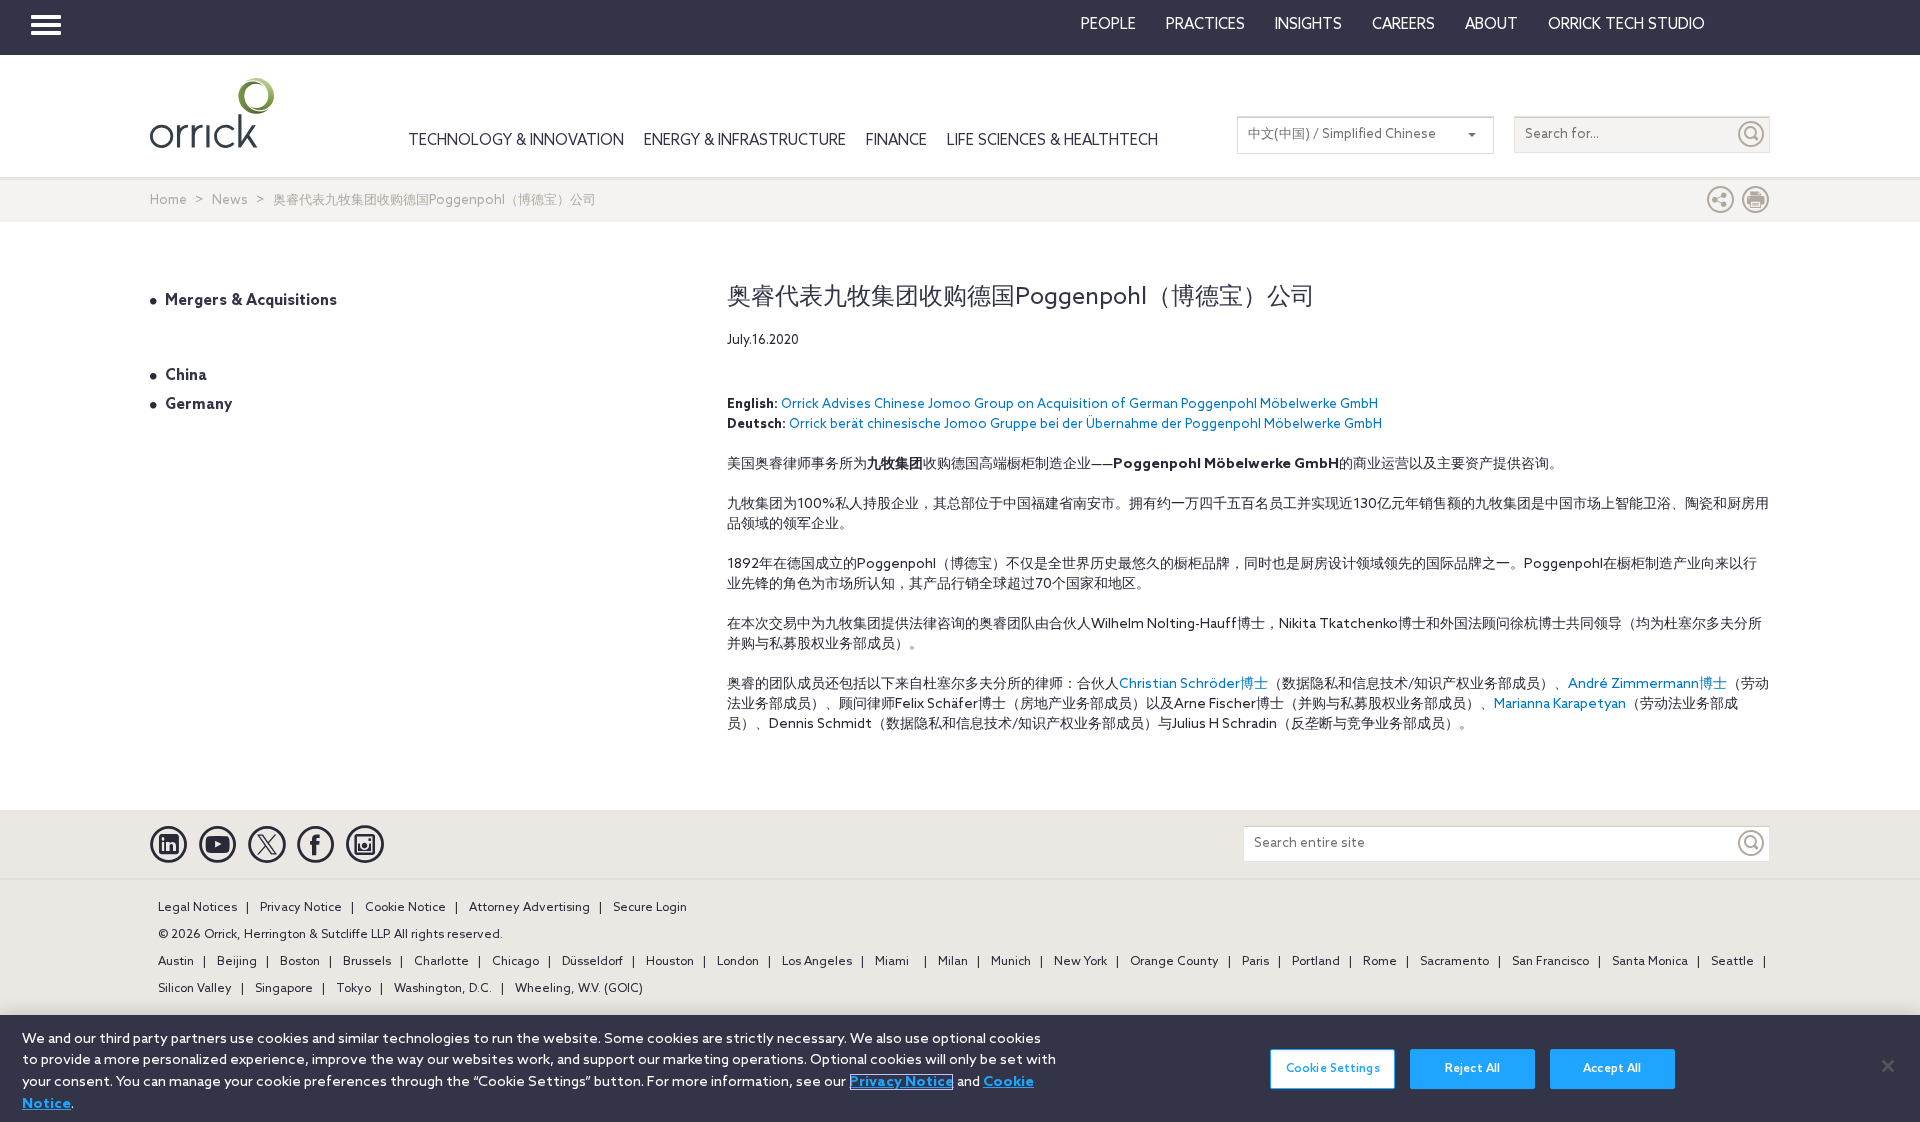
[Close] (1888, 1066)
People (1108, 25)
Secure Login (650, 908)
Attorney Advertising (529, 908)
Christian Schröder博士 (1193, 684)
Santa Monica (1650, 962)
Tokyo (353, 989)
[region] (960, 1068)
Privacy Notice (301, 908)
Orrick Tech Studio (1626, 25)
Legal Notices (197, 908)
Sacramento (1454, 962)
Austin (176, 962)
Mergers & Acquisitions (251, 301)
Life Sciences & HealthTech (1052, 141)
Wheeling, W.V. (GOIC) (579, 989)
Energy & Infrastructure (745, 141)
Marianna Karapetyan (1560, 704)
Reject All (1472, 1069)
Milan (953, 962)
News (230, 200)
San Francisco (1550, 962)
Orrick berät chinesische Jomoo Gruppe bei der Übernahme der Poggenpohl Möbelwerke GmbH (1085, 424)
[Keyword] (1752, 843)
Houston (670, 962)
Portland (1316, 962)
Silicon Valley (195, 989)
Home (168, 200)
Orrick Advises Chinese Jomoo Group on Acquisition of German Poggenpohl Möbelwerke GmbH (1079, 404)
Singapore (284, 989)
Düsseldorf (592, 962)
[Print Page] (1756, 204)
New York (1080, 962)
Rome (1380, 962)
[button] (1721, 204)
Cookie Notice (405, 908)
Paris (1255, 962)
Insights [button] (1308, 25)
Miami (892, 962)
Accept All (1612, 1069)
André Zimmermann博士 (1647, 684)
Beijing (237, 962)
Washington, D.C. (443, 989)
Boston (300, 962)
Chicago (515, 962)
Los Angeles (817, 962)
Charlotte (441, 962)
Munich (1011, 962)
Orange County (1174, 962)
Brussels (367, 962)
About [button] (1491, 25)
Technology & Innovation (516, 141)
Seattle (1732, 962)
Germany (198, 405)
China (186, 376)
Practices (1205, 25)
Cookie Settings (1333, 1069)
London (738, 962)
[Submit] (1752, 134)
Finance (896, 141)
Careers (1403, 25)
